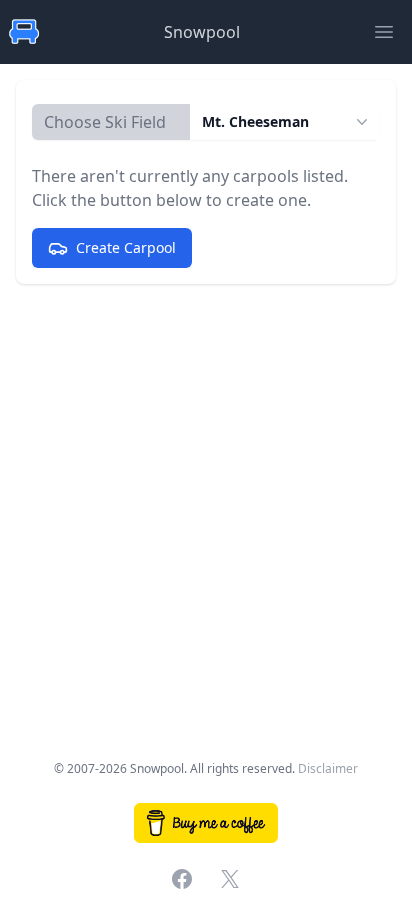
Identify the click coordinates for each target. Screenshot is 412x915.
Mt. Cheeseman (255, 121)
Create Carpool (126, 247)
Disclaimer (328, 768)
